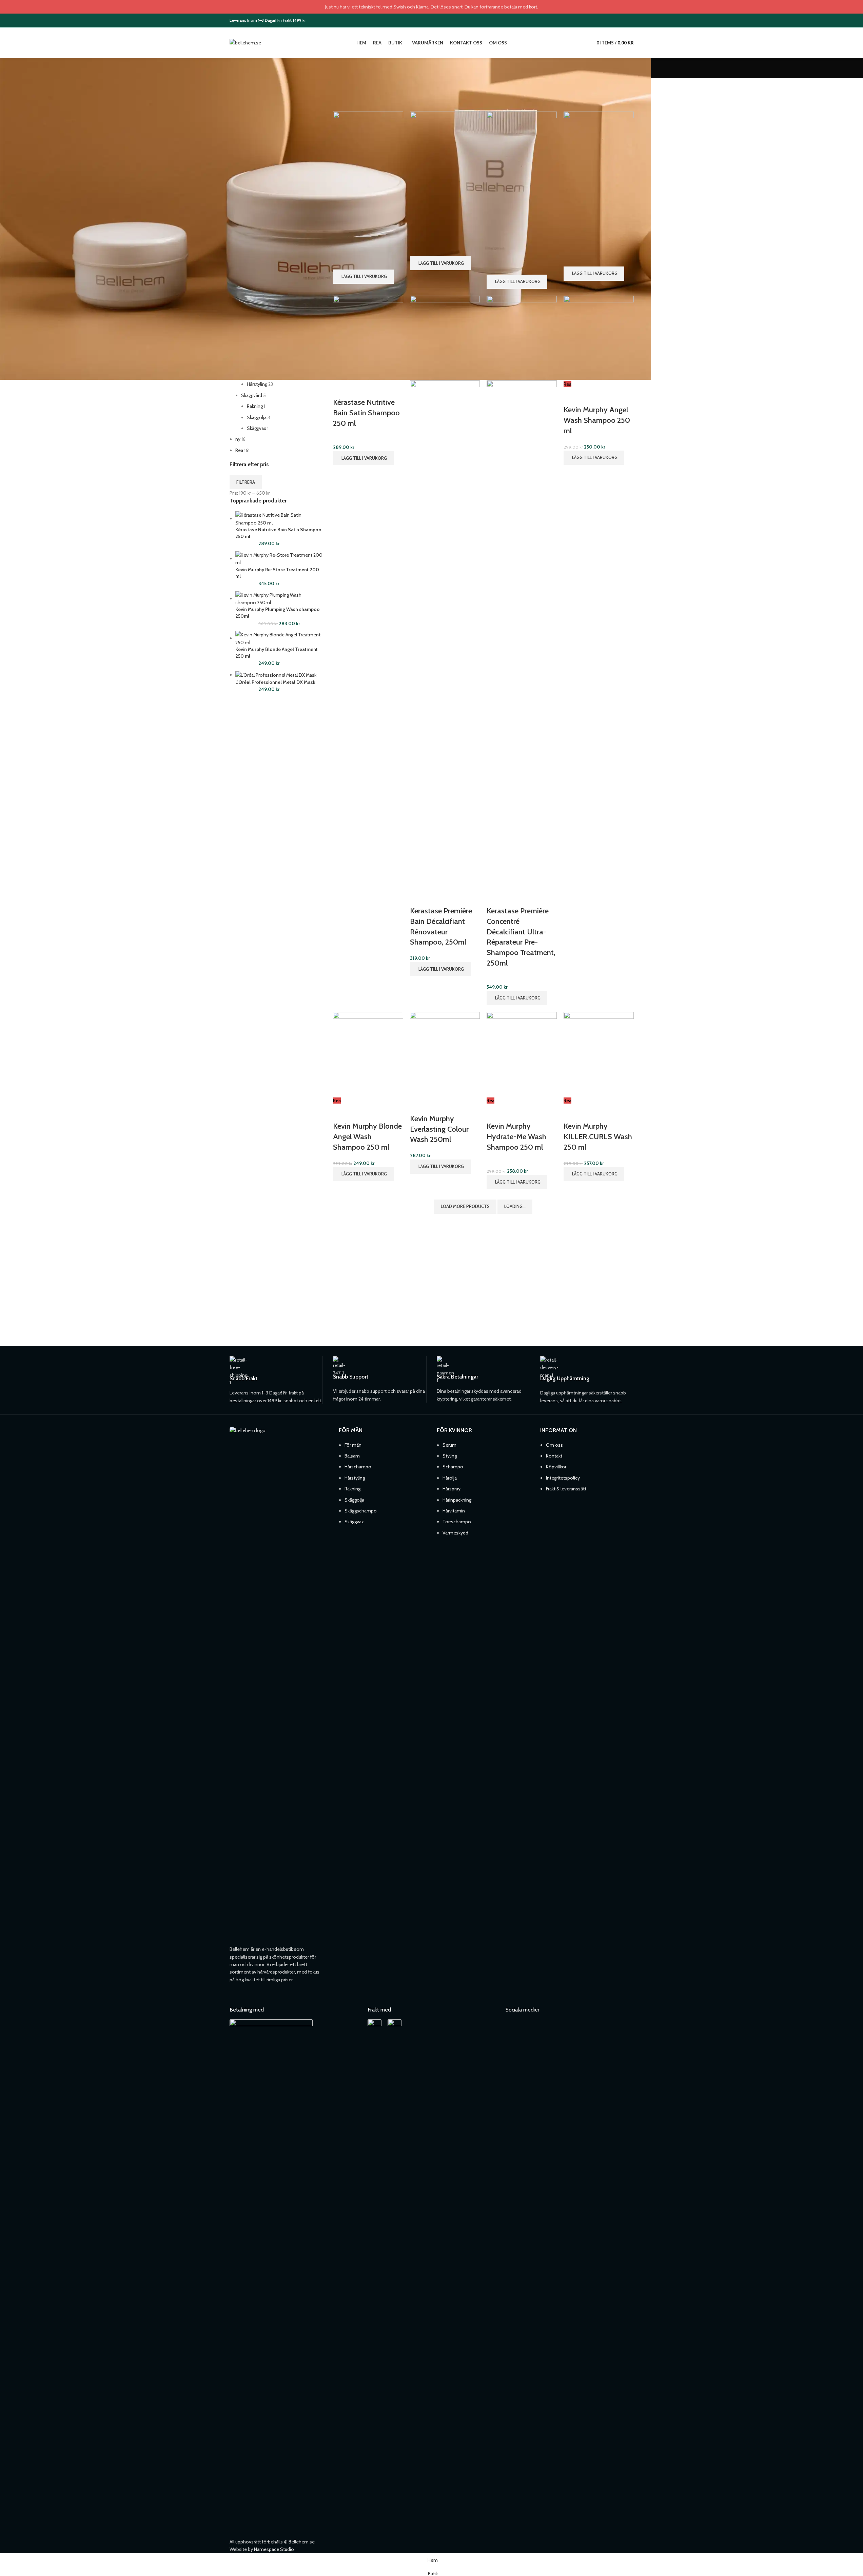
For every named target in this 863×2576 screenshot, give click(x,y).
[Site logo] (245, 42)
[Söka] (587, 43)
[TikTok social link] (629, 20)
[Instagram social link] (621, 20)
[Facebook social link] (612, 20)
